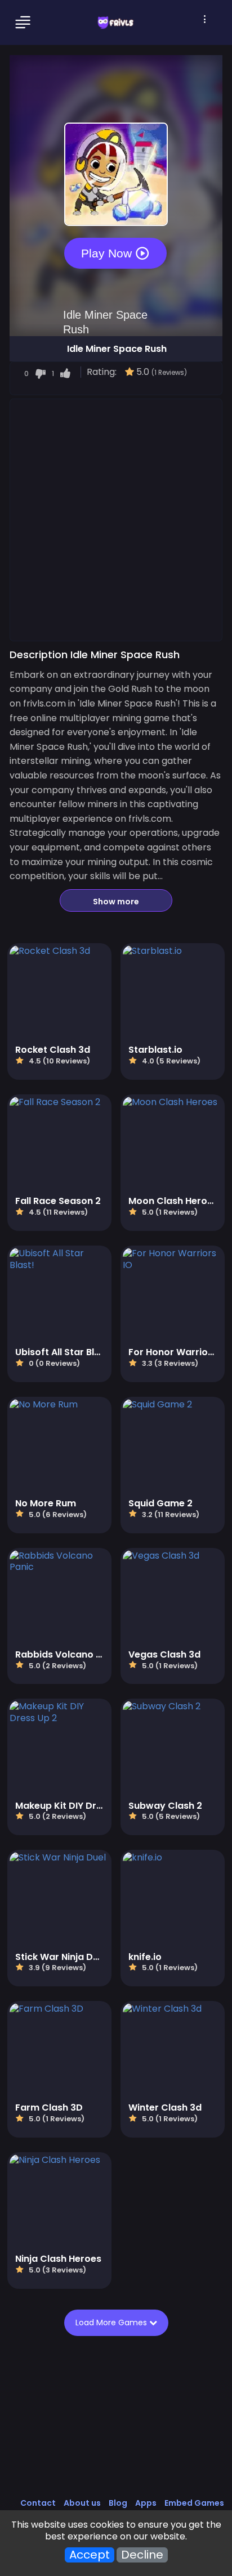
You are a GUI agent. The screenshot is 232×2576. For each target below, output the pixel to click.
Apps (146, 2503)
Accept (90, 2555)
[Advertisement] (116, 519)
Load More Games (112, 2323)
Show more (116, 902)
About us (82, 2503)
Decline (142, 2555)
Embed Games (194, 2503)
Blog (118, 2503)
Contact (38, 2503)
